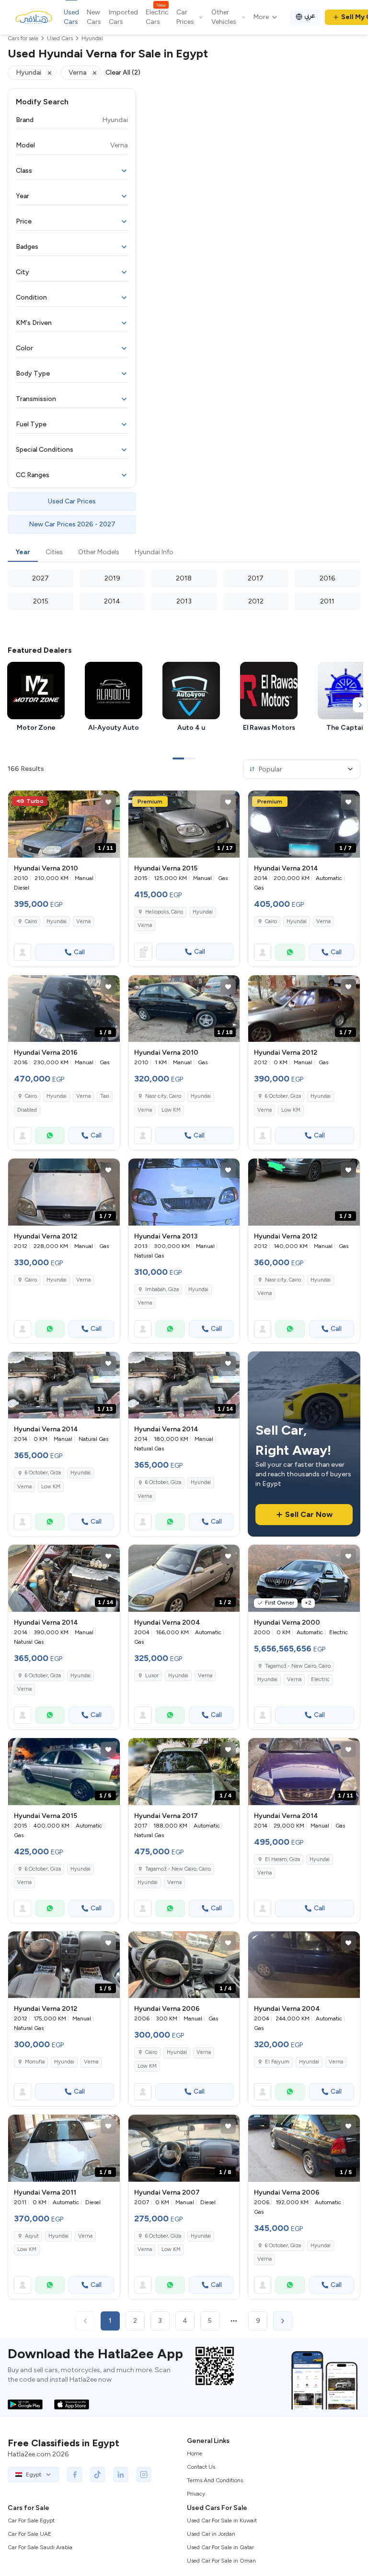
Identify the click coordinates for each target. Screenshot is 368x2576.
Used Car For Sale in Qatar (220, 2547)
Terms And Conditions (215, 2480)
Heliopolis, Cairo (164, 912)
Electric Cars (157, 17)
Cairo (31, 921)
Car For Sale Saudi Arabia (40, 2547)
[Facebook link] (75, 2475)
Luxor (152, 1676)
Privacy (196, 2494)
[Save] (108, 802)
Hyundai (57, 921)
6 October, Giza (283, 1096)
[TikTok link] (98, 2475)
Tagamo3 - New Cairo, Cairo (178, 1869)
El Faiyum (277, 2062)
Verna (83, 921)
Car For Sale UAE (29, 2534)
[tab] (23, 553)
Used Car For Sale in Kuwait (222, 2520)
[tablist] (184, 553)
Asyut (32, 2236)
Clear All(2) (123, 72)
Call (79, 952)
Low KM (171, 1110)
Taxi (105, 1096)
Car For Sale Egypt (31, 2520)
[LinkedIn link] (121, 2475)
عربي (310, 16)
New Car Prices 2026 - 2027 (72, 524)
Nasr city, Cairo (163, 1096)
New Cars (94, 17)
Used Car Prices (72, 501)
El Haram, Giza (282, 1859)
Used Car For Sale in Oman (221, 2561)
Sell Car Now (309, 1514)
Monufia (35, 2062)
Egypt (34, 2475)
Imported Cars (123, 17)
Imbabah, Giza (162, 1289)
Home (195, 2453)
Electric (320, 1679)
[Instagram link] (144, 2475)
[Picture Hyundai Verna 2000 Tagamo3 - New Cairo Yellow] (304, 1578)
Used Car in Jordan (211, 2534)
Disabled (27, 1110)
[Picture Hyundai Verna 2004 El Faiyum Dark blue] (304, 1965)
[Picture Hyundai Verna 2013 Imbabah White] (184, 1192)
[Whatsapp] (290, 952)
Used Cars (71, 17)
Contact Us (201, 2467)
